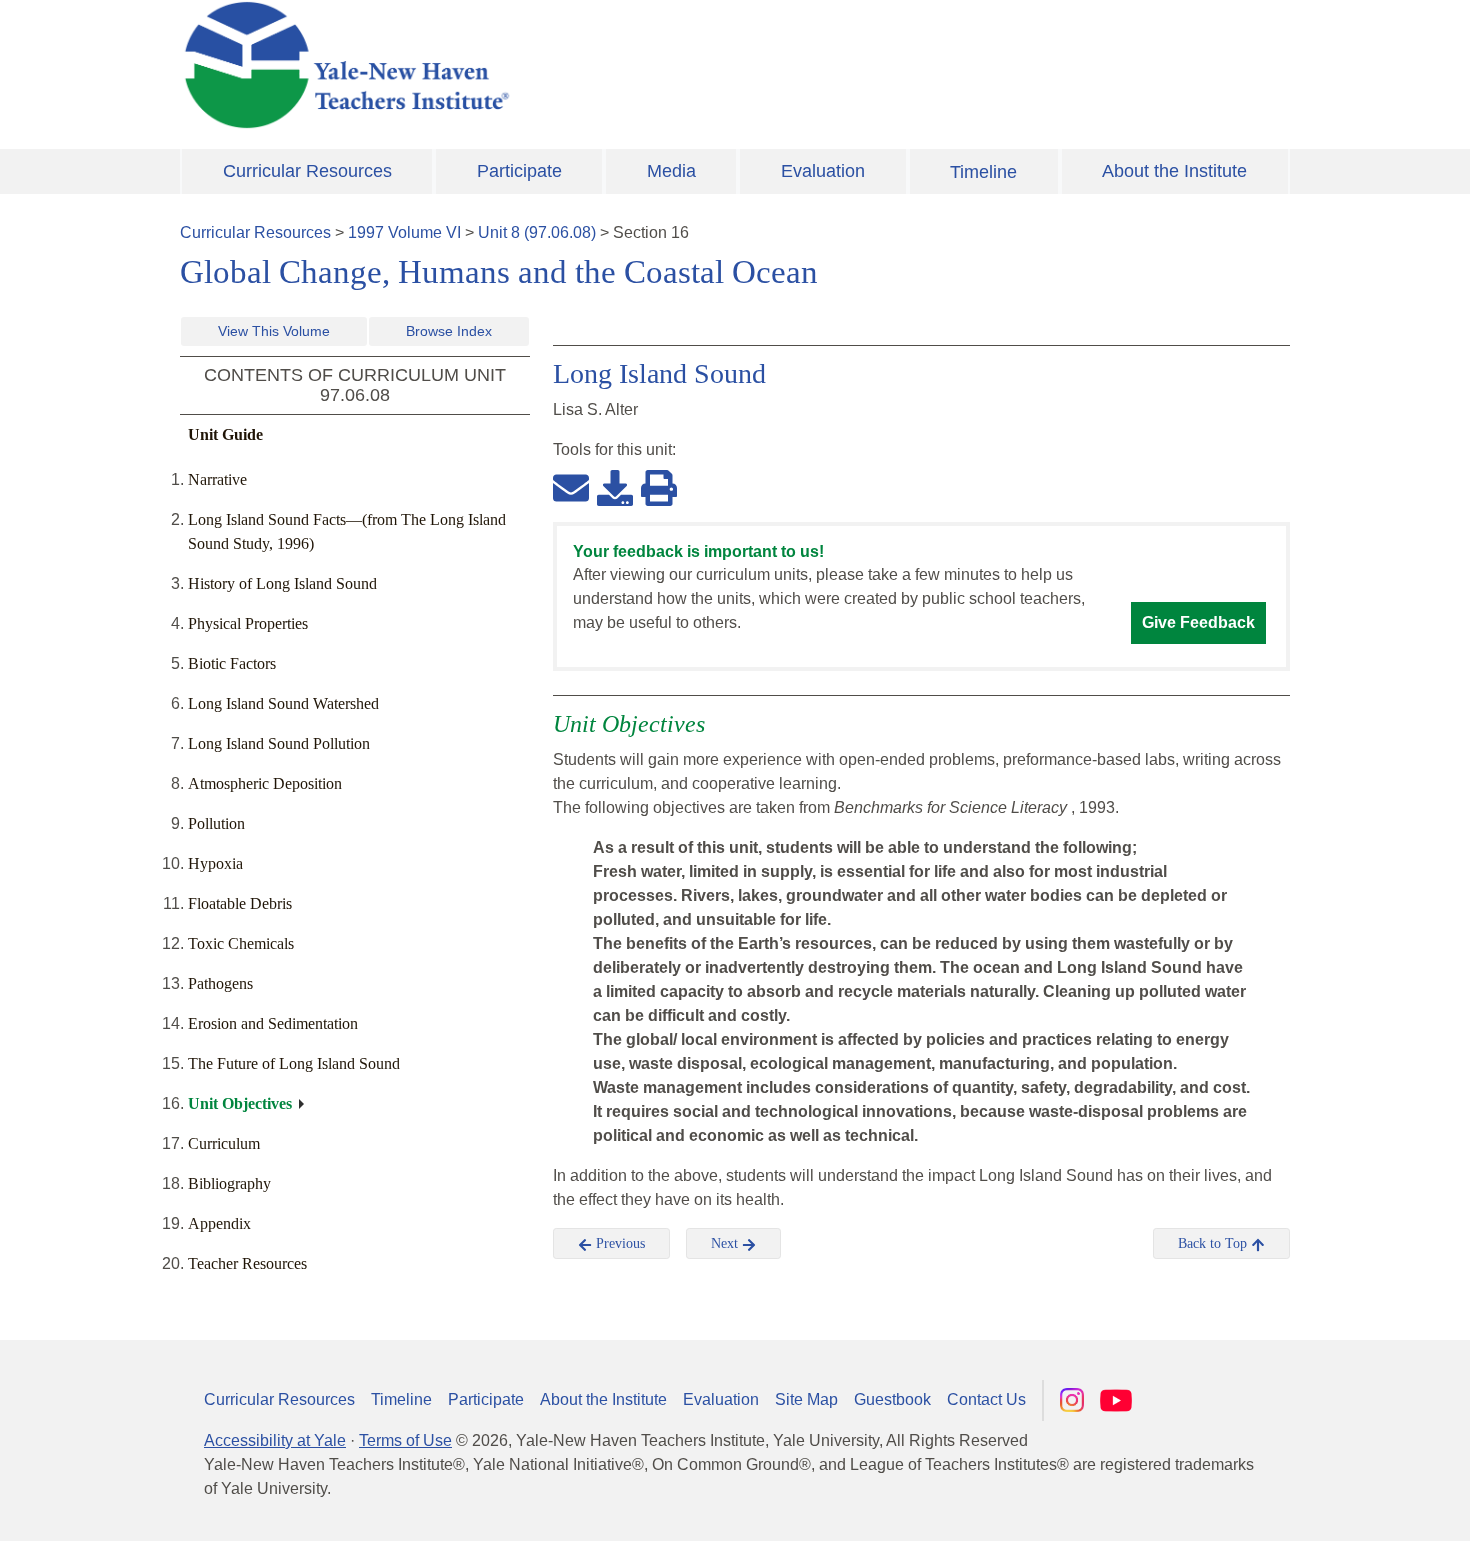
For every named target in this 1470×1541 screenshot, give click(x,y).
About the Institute (1174, 171)
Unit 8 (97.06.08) (537, 232)
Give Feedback (1198, 622)
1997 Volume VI (404, 232)
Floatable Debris (240, 903)
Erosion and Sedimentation (273, 1023)
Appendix (219, 1223)
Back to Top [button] (1214, 1243)
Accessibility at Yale (275, 1440)
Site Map (806, 1399)
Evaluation (823, 171)
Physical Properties (248, 623)
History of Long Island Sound (282, 583)
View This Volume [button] (274, 331)
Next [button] (726, 1243)
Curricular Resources (307, 171)
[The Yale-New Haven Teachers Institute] (545, 65)
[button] (1355, 1506)
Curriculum (224, 1143)
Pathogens (220, 983)
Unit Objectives (240, 1103)
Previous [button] (618, 1243)
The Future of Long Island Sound (294, 1063)
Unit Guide (225, 434)
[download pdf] (615, 487)
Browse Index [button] (449, 331)
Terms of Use (405, 1440)
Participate (519, 171)
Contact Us (986, 1399)
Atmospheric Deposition (265, 783)
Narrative (217, 479)
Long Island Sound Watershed (283, 703)
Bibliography (229, 1183)
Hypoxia (215, 863)
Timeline (983, 172)
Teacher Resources (247, 1263)
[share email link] (571, 487)
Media (671, 171)
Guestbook (892, 1399)
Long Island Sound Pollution (279, 743)
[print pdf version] (659, 487)
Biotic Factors (232, 663)
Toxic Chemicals (241, 943)
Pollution (216, 823)
